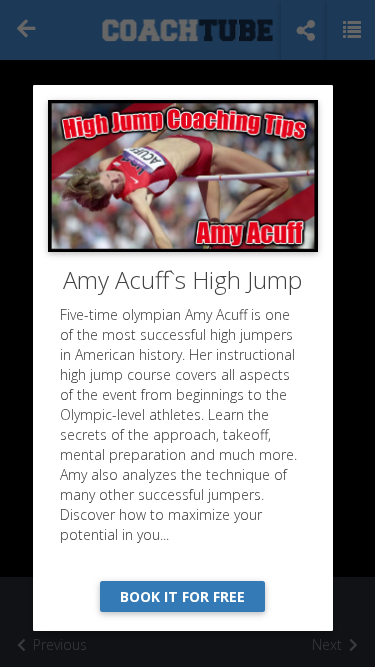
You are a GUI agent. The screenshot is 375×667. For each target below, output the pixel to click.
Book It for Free (182, 596)
